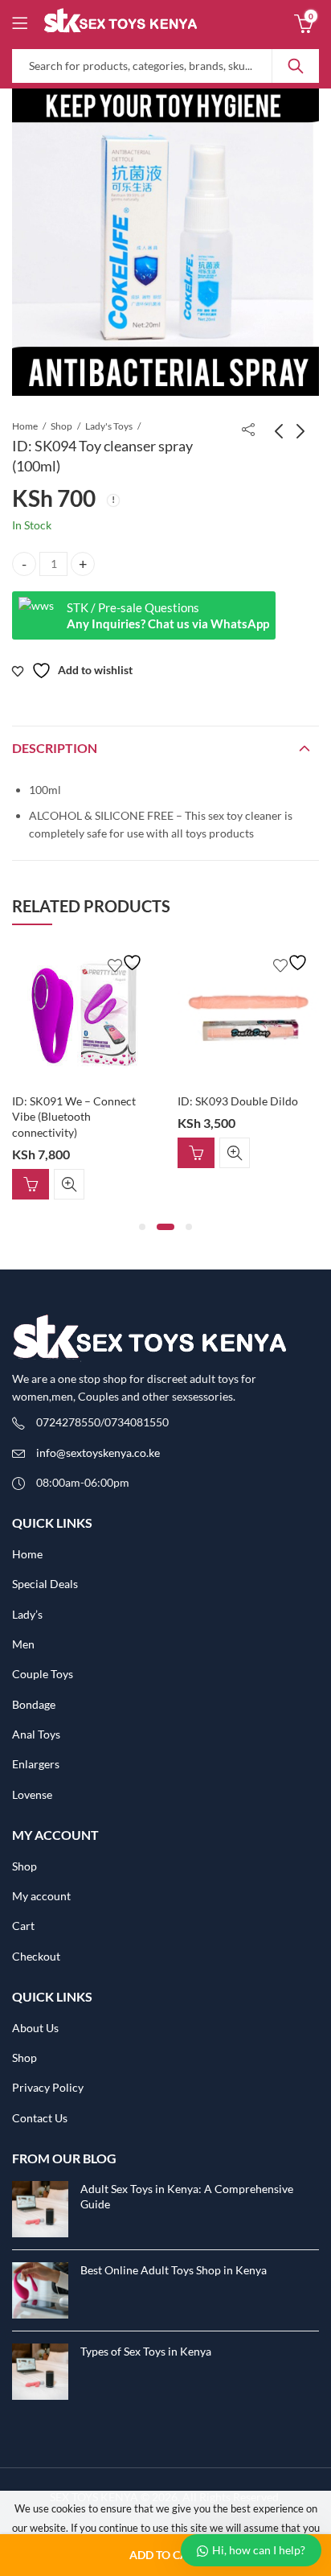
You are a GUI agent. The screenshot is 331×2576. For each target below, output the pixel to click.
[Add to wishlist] (127, 963)
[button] (142, 1227)
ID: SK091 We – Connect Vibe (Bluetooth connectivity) (74, 1117)
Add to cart (165, 2555)
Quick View (69, 1184)
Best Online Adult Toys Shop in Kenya (174, 2270)
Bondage (34, 1704)
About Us (35, 2028)
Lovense (32, 1794)
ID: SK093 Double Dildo (238, 1101)
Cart (23, 1926)
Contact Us (40, 2118)
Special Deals (45, 1584)
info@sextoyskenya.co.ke (98, 1453)
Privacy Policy (48, 2087)
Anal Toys (36, 1734)
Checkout (36, 1956)
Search (296, 66)
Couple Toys (43, 1674)
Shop (61, 426)
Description (55, 748)
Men (23, 1644)
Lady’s (27, 1614)
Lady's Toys (109, 426)
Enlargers (36, 1764)
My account (41, 1896)
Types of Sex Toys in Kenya (146, 2351)
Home (25, 426)
